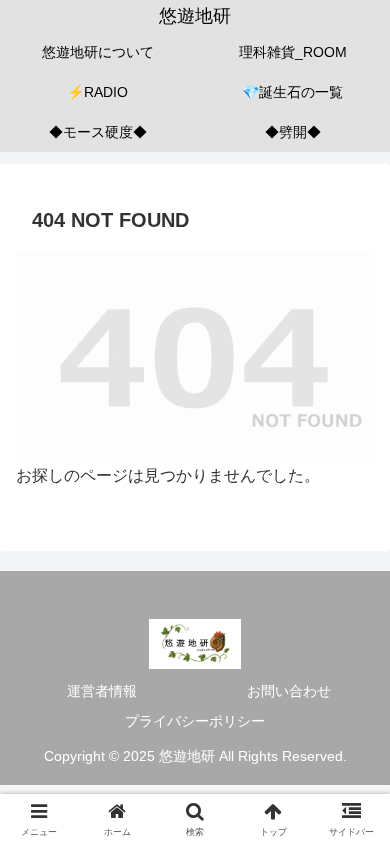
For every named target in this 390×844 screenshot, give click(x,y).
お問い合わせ (289, 691)
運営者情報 (102, 691)
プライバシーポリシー (195, 721)
